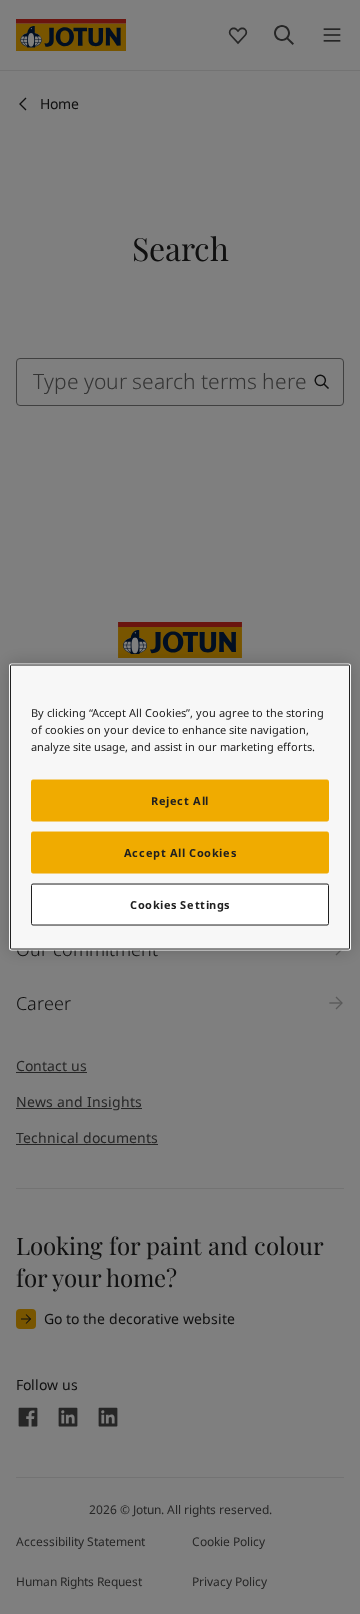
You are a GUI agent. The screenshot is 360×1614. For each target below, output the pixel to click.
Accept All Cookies (180, 852)
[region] (180, 807)
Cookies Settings (180, 904)
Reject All (180, 800)
